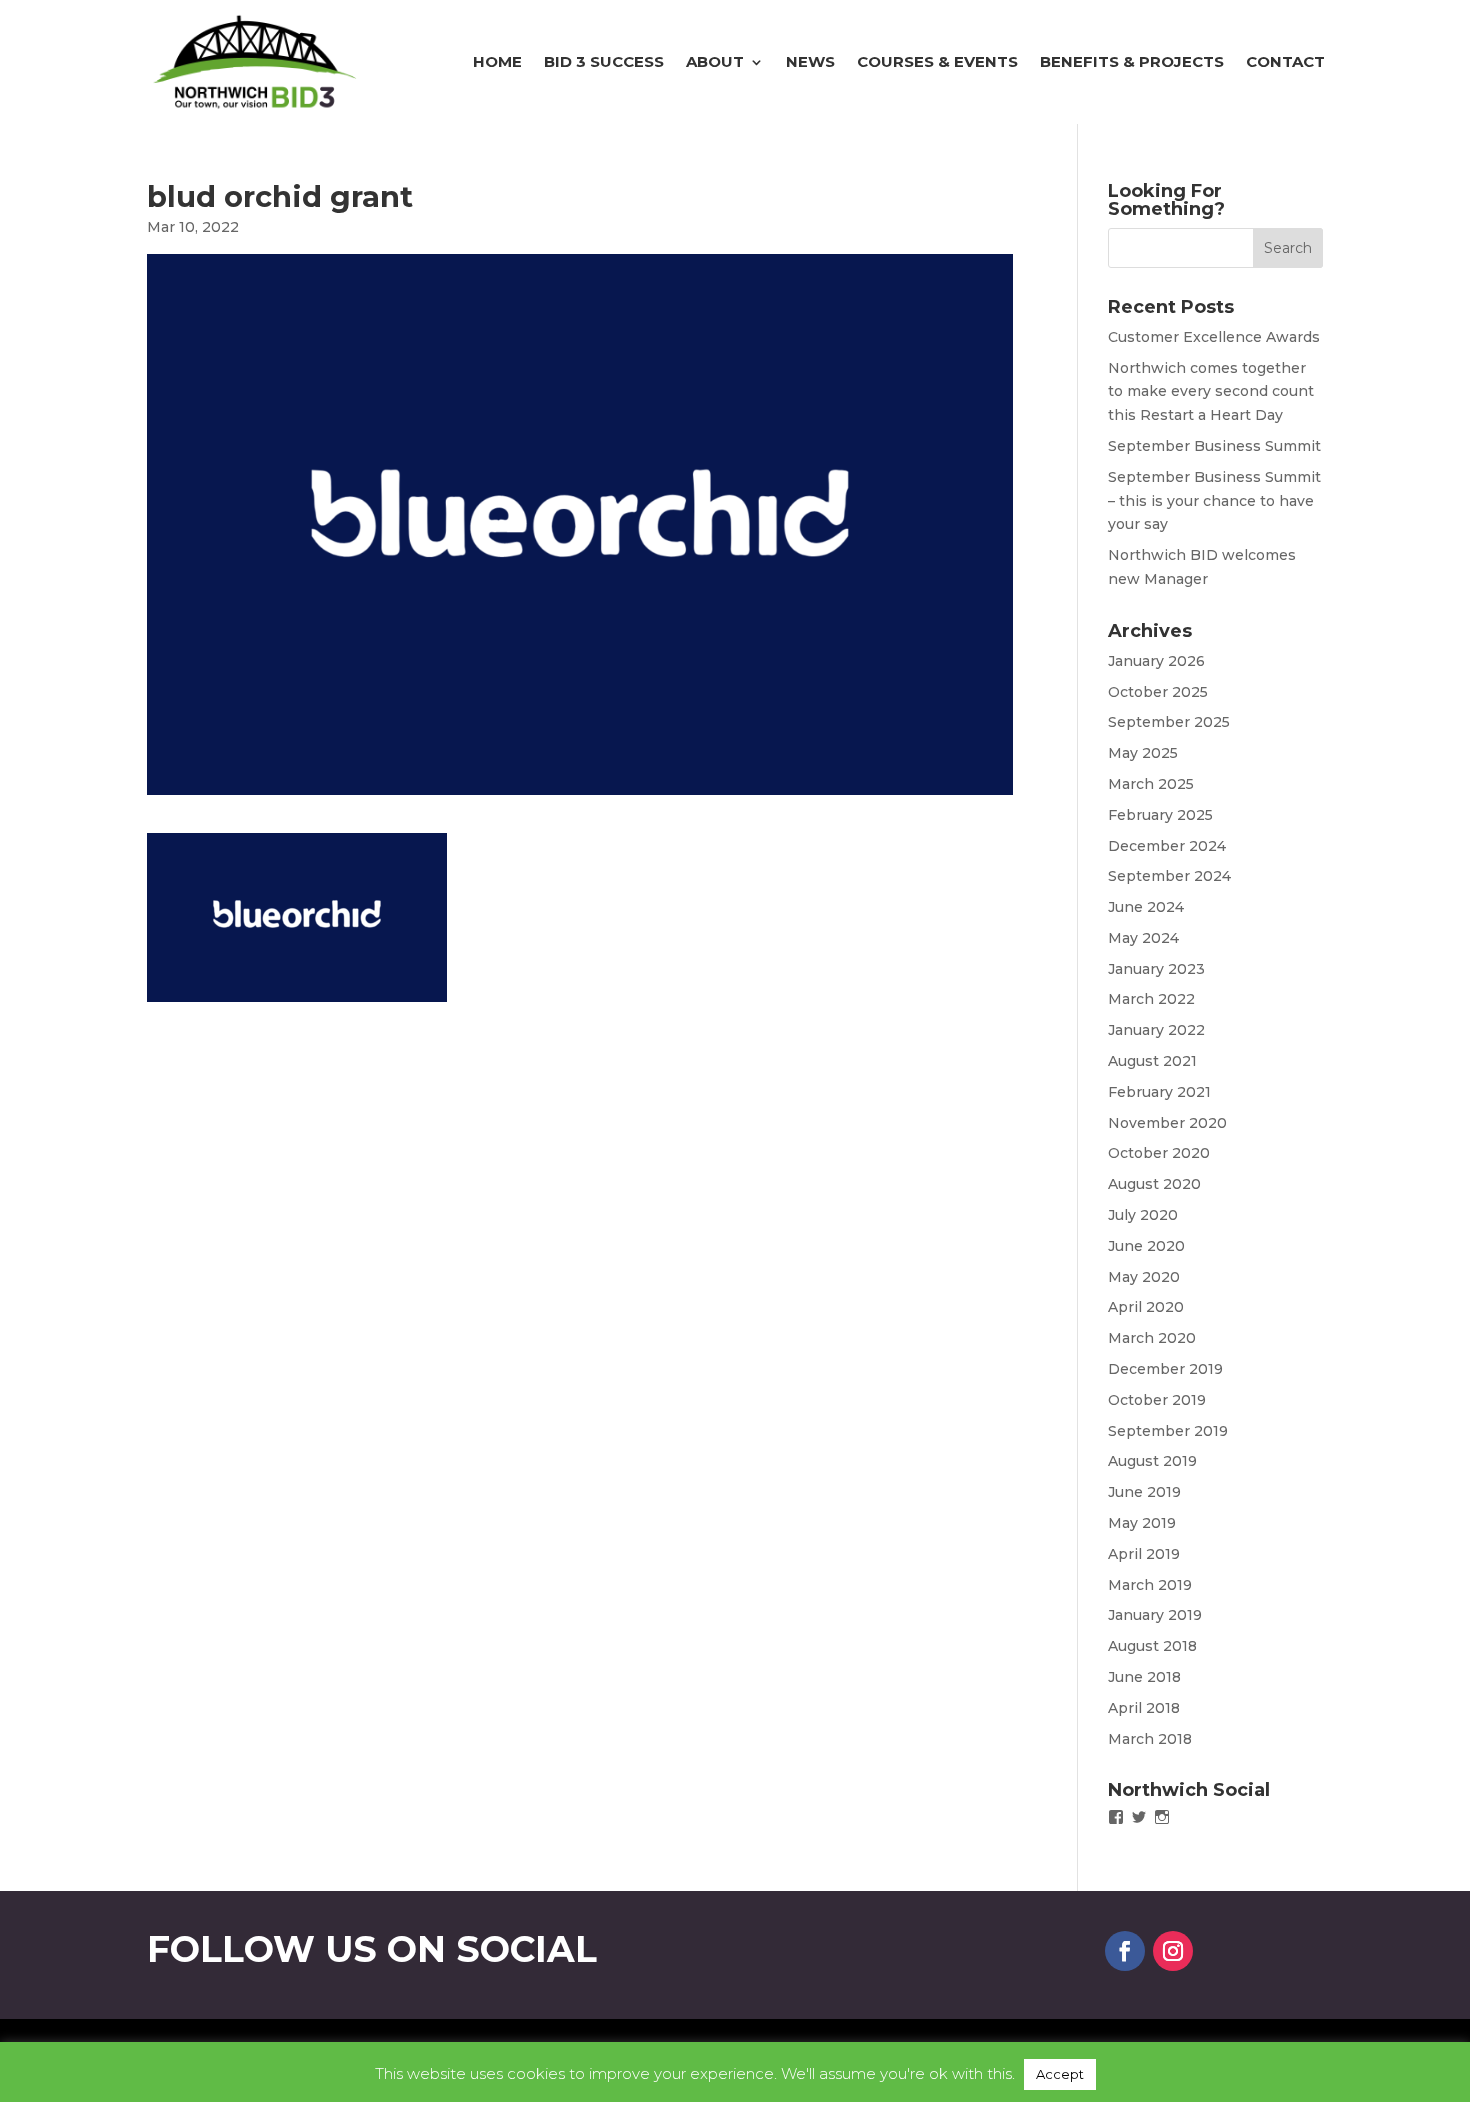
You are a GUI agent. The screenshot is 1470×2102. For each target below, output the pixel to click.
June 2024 (1146, 907)
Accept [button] (1060, 2074)
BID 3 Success (604, 61)
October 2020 (1159, 1153)
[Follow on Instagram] (1173, 1951)
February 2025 (1160, 815)
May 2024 (1143, 938)
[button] (297, 917)
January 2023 (1156, 969)
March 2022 (1151, 999)
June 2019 (1144, 1492)
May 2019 (1142, 1523)
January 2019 (1155, 1615)
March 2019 (1150, 1585)
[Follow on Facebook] (1125, 1951)
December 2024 (1167, 846)
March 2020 (1152, 1338)
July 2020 (1143, 1215)
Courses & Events (937, 61)
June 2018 (1144, 1677)
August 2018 (1152, 1646)
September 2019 (1168, 1431)
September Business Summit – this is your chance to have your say (1214, 501)
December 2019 (1165, 1369)
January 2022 (1156, 1030)
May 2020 (1144, 1277)
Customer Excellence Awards (1214, 337)
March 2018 (1150, 1739)
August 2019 (1152, 1461)
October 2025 (1158, 692)
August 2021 (1152, 1061)
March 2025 (1151, 784)
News (810, 61)
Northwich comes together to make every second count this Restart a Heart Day (1211, 392)
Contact (1285, 61)
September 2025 (1169, 722)
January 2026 (1156, 661)
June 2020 (1146, 1246)
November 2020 (1167, 1123)
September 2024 (1169, 876)
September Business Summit (1214, 446)
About (715, 61)
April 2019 (1144, 1554)
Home (497, 61)
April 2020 (1146, 1307)
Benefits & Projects (1132, 61)
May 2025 (1143, 753)
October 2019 (1157, 1400)
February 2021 (1159, 1092)
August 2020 (1154, 1184)
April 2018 (1144, 1708)
